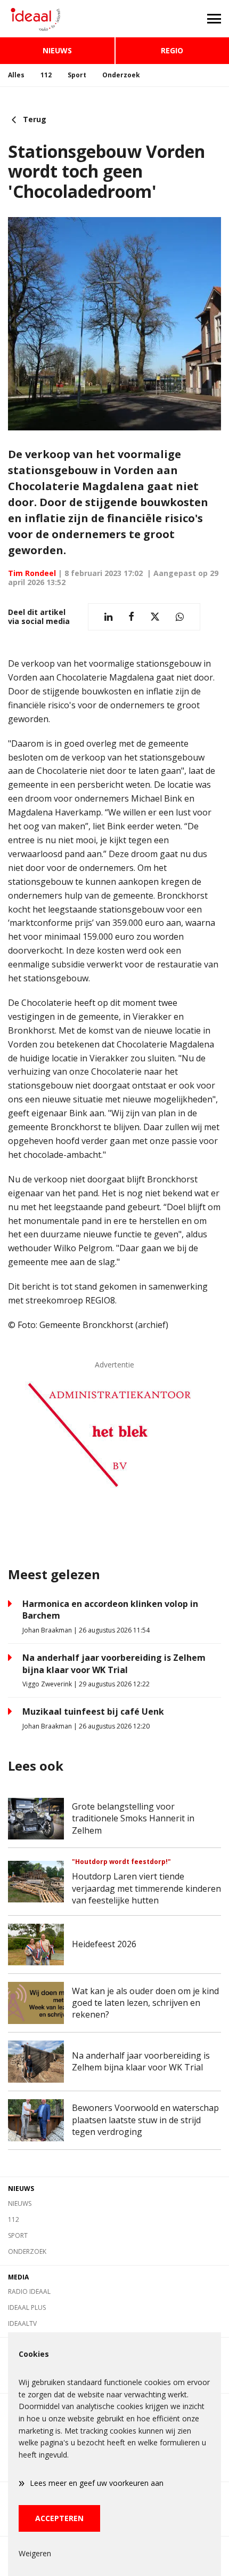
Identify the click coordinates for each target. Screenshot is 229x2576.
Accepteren (59, 2518)
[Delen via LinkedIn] (108, 617)
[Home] (57, 19)
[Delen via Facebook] (131, 617)
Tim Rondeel (32, 573)
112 (46, 75)
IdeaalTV (22, 2323)
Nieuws (57, 50)
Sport (77, 75)
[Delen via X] (155, 617)
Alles (16, 75)
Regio (172, 50)
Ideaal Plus (27, 2307)
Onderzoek (121, 75)
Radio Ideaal (29, 2291)
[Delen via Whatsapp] (180, 617)
